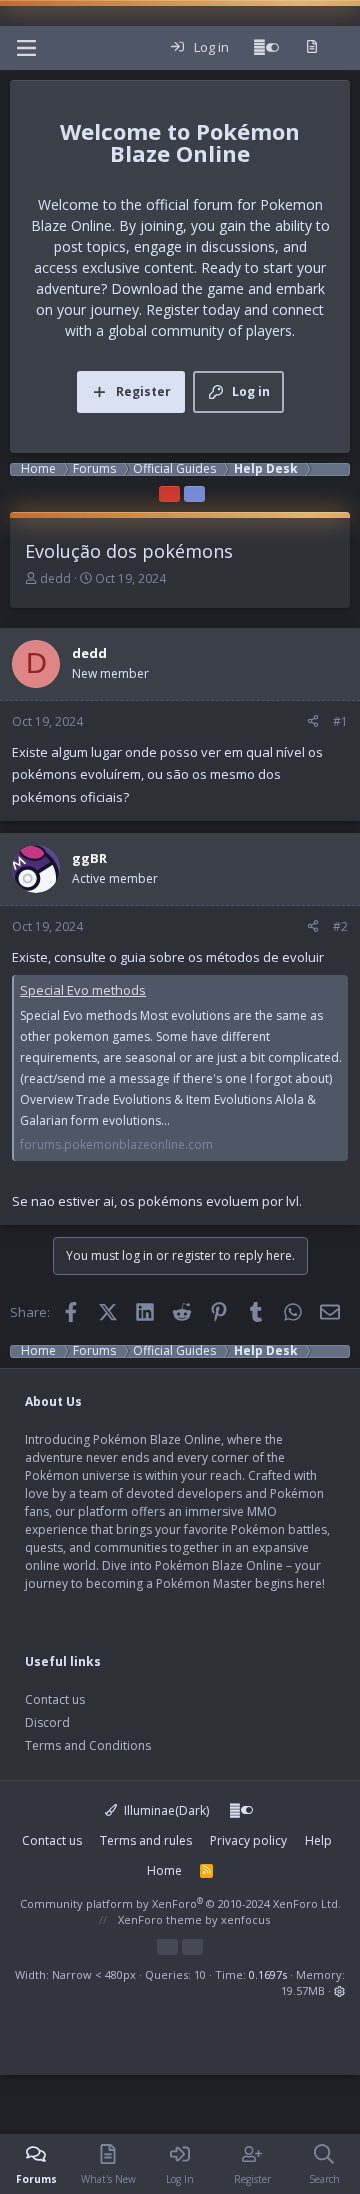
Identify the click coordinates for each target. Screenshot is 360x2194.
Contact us (55, 1699)
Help (318, 1840)
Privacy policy (248, 1840)
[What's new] (311, 48)
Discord (47, 1722)
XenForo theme (160, 1919)
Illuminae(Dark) (165, 1810)
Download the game (177, 288)
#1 (340, 721)
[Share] (313, 722)
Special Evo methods (83, 990)
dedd (55, 578)
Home (164, 1870)
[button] (339, 1990)
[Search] (344, 48)
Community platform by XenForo (180, 1903)
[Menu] (26, 48)
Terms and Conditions (88, 1745)
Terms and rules (146, 1840)
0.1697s (268, 1974)
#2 (340, 926)
